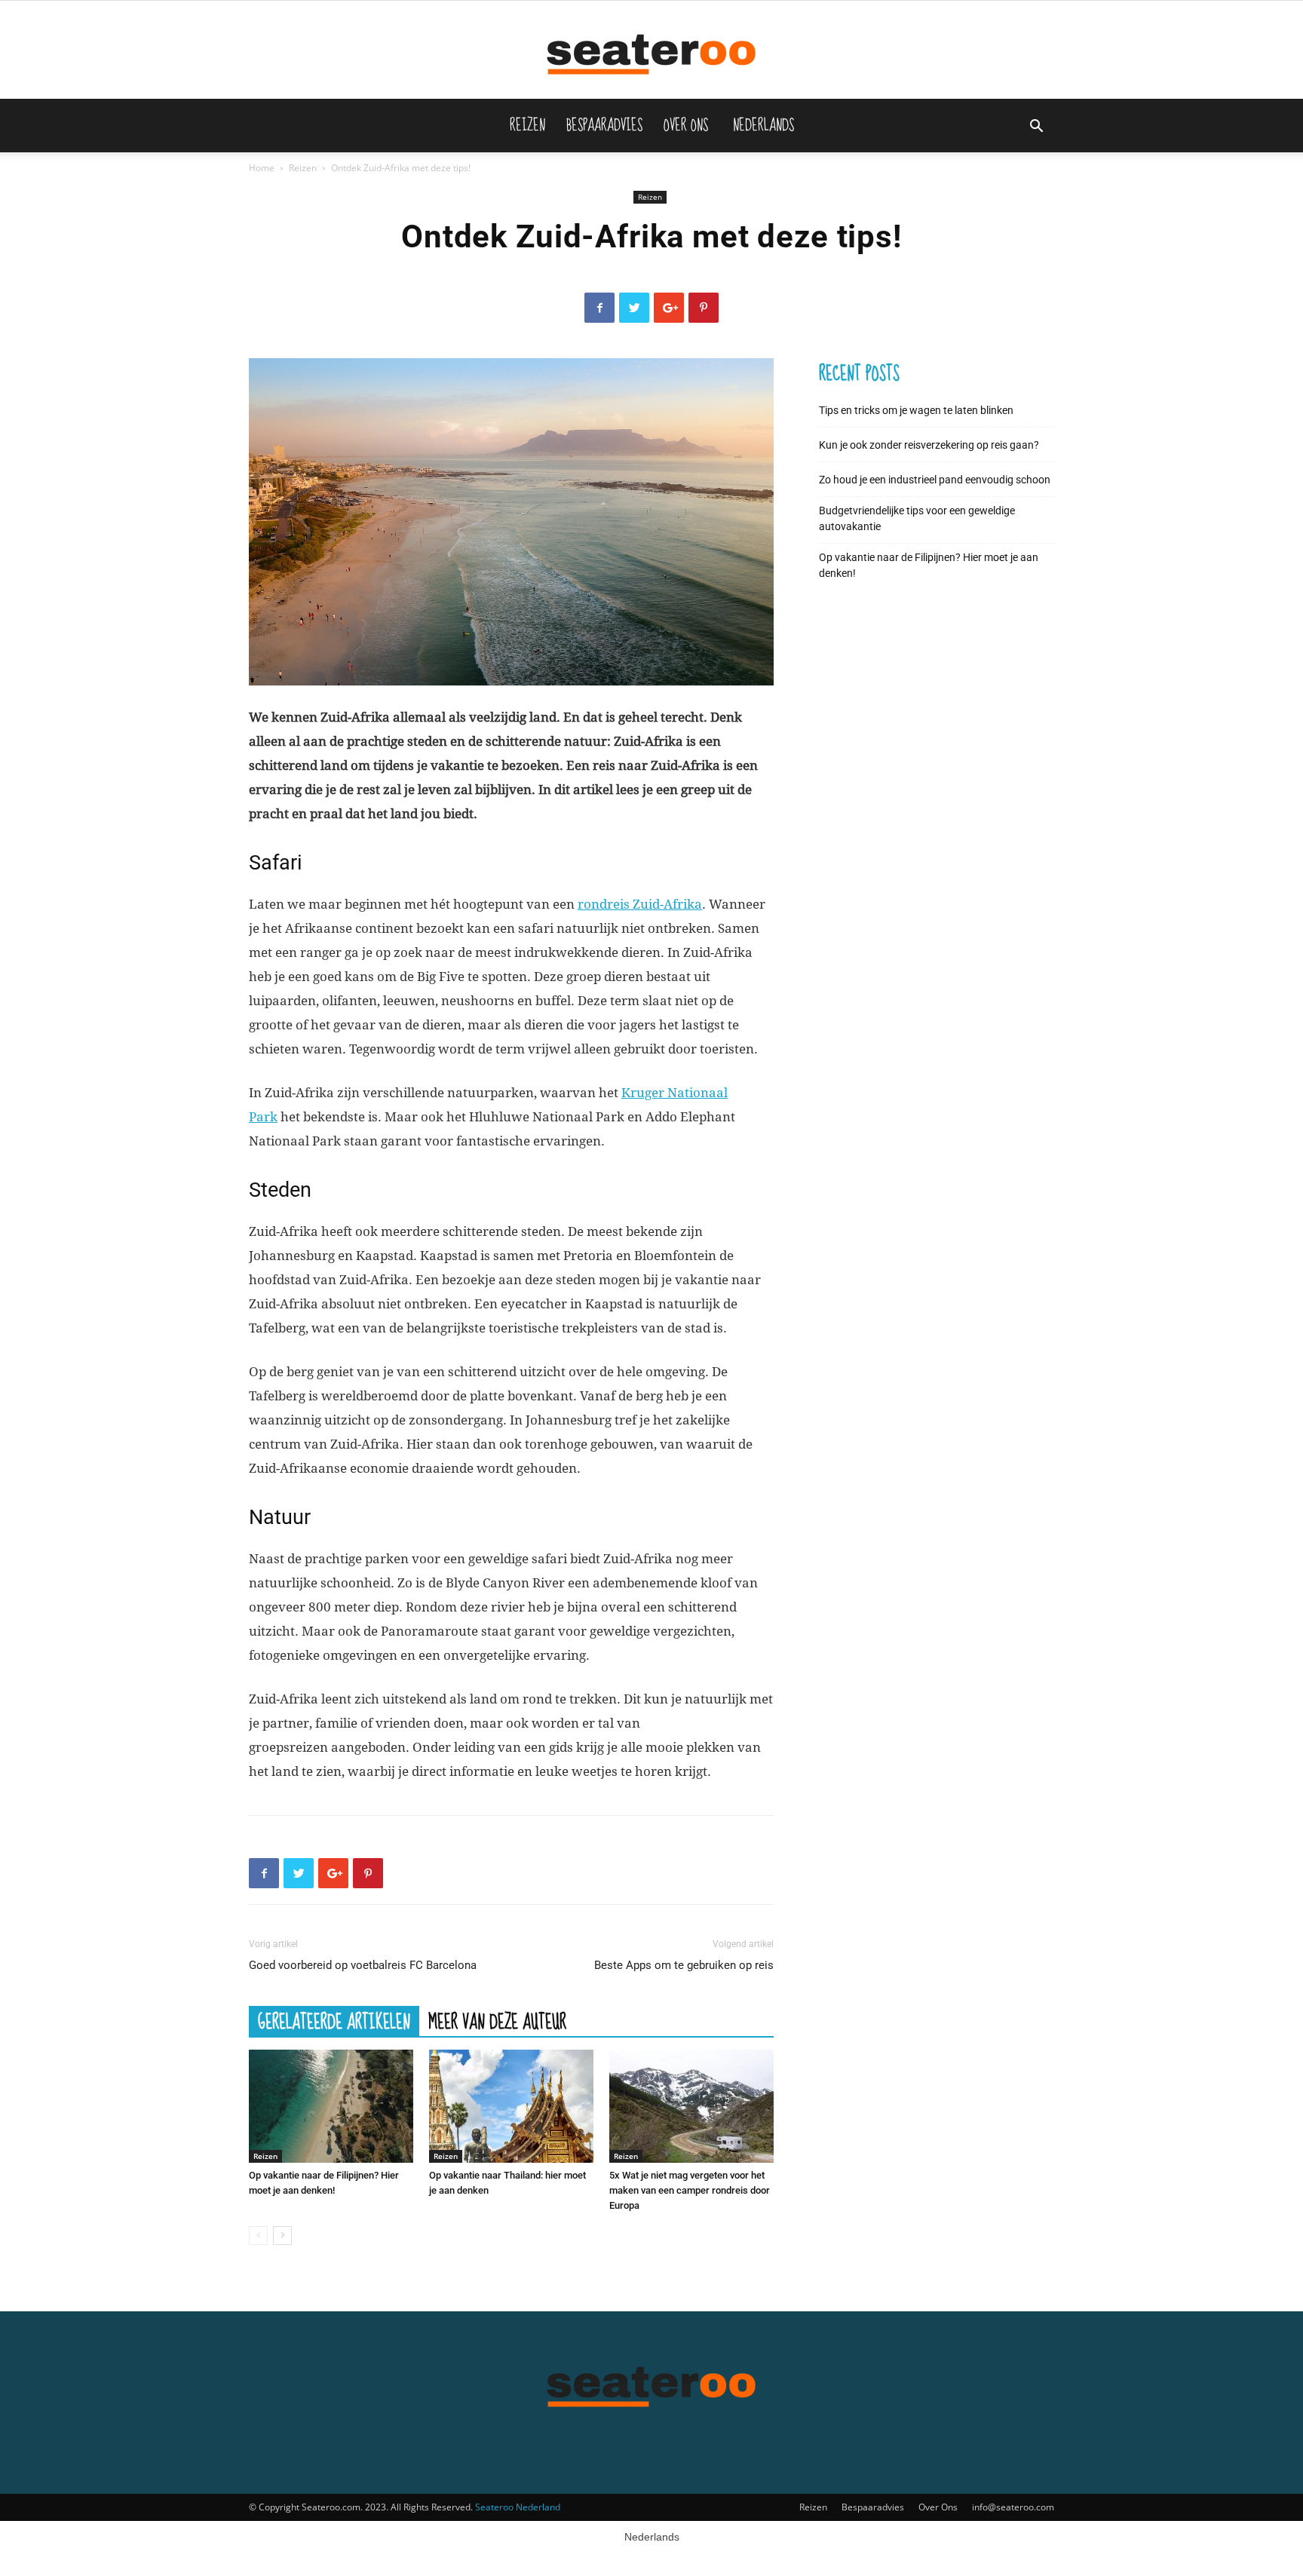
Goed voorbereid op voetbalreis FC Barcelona (363, 1965)
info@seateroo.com (1013, 2507)
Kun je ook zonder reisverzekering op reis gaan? (929, 445)
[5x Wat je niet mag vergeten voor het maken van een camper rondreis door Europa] (691, 2106)
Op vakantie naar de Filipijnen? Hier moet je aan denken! (929, 565)
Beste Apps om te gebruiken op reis (684, 1965)
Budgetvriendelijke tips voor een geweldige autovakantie (917, 518)
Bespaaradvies (604, 125)
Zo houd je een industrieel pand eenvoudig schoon (935, 480)
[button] (1036, 128)
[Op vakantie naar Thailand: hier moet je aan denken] (511, 2106)
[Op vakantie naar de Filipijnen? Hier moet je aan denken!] (331, 2106)
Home (262, 168)
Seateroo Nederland (518, 2507)
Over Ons (686, 125)
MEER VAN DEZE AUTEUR (497, 2021)
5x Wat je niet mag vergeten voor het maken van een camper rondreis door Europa (690, 2190)
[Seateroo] (651, 51)
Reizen (527, 125)
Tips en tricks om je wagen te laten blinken (916, 410)
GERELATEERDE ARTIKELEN (334, 2021)
